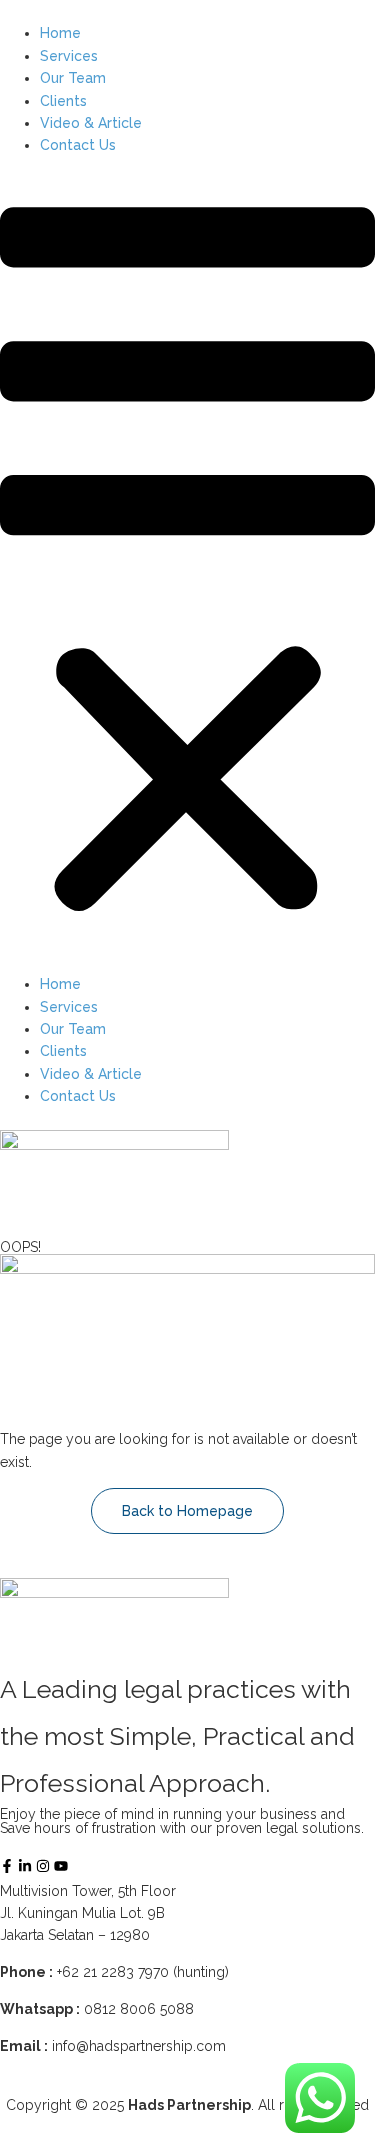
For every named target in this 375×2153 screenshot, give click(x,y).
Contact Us (78, 145)
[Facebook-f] (7, 1866)
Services (69, 56)
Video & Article (91, 123)
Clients (63, 101)
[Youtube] (61, 1866)
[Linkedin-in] (25, 1866)
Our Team (73, 78)
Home (60, 33)
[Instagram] (43, 1866)
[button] (187, 565)
